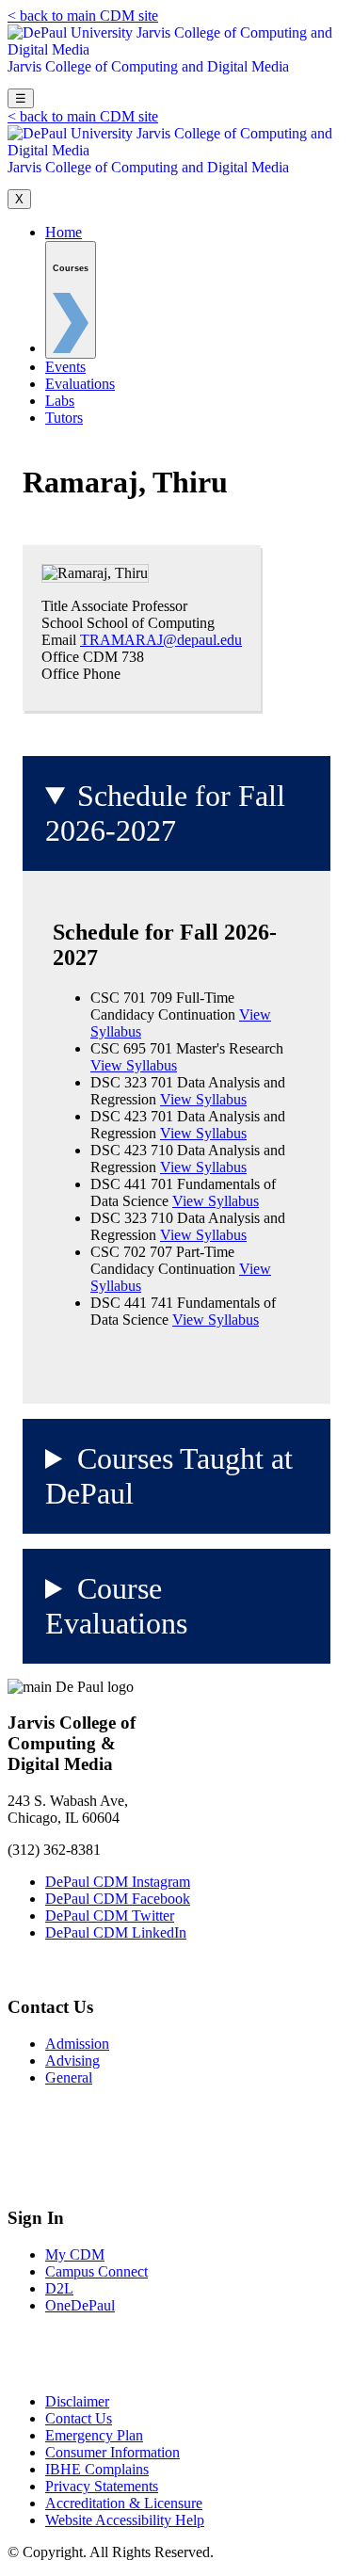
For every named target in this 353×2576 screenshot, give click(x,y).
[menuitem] (71, 300)
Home (64, 232)
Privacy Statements (102, 2486)
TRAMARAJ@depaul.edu (161, 640)
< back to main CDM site (83, 16)
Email (59, 640)
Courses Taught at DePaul (169, 1476)
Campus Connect (96, 2271)
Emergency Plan (94, 2435)
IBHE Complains (97, 2469)
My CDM (75, 2254)
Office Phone (81, 674)
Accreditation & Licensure (124, 2503)
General (69, 2077)
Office (60, 657)
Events (65, 367)
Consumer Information (112, 2452)
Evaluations (80, 384)
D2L (59, 2288)
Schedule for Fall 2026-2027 (165, 813)
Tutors (64, 418)
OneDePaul (80, 2305)
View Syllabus (134, 1065)
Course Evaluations (116, 1606)
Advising (72, 2061)
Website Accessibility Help (125, 2520)
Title (55, 606)
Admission (77, 2044)
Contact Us (79, 2418)
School (62, 623)
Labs (60, 401)
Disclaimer (77, 2401)
